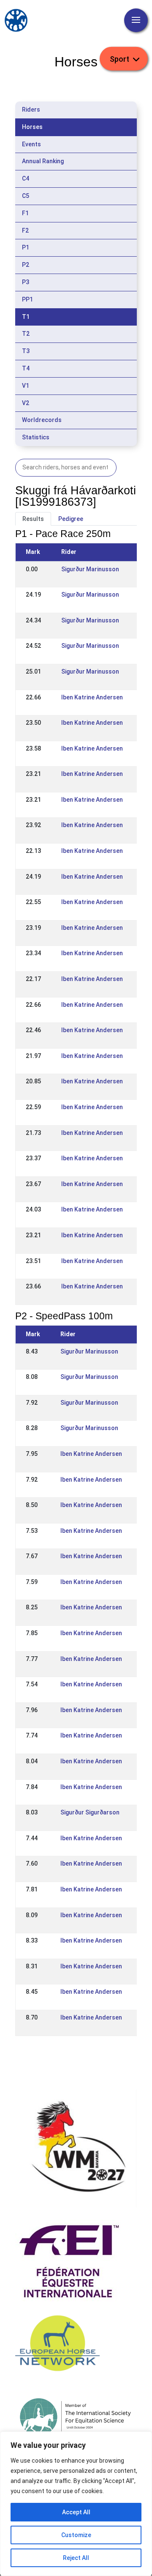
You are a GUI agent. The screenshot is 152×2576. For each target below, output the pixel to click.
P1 (26, 247)
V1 (26, 386)
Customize (76, 2535)
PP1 (27, 299)
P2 (26, 265)
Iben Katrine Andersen (92, 697)
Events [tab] (31, 144)
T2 (26, 334)
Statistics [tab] (36, 437)
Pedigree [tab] (71, 519)
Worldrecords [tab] (42, 420)
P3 (26, 282)
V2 (26, 403)
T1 (26, 317)
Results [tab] (33, 519)
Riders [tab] (31, 110)
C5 (26, 196)
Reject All (76, 2558)
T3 (26, 351)
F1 (25, 213)
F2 (25, 230)
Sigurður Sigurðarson (90, 1812)
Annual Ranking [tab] (43, 161)
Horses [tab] (32, 127)
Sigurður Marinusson (90, 569)
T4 (26, 368)
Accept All (76, 2512)
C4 (26, 178)
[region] (76, 2504)
